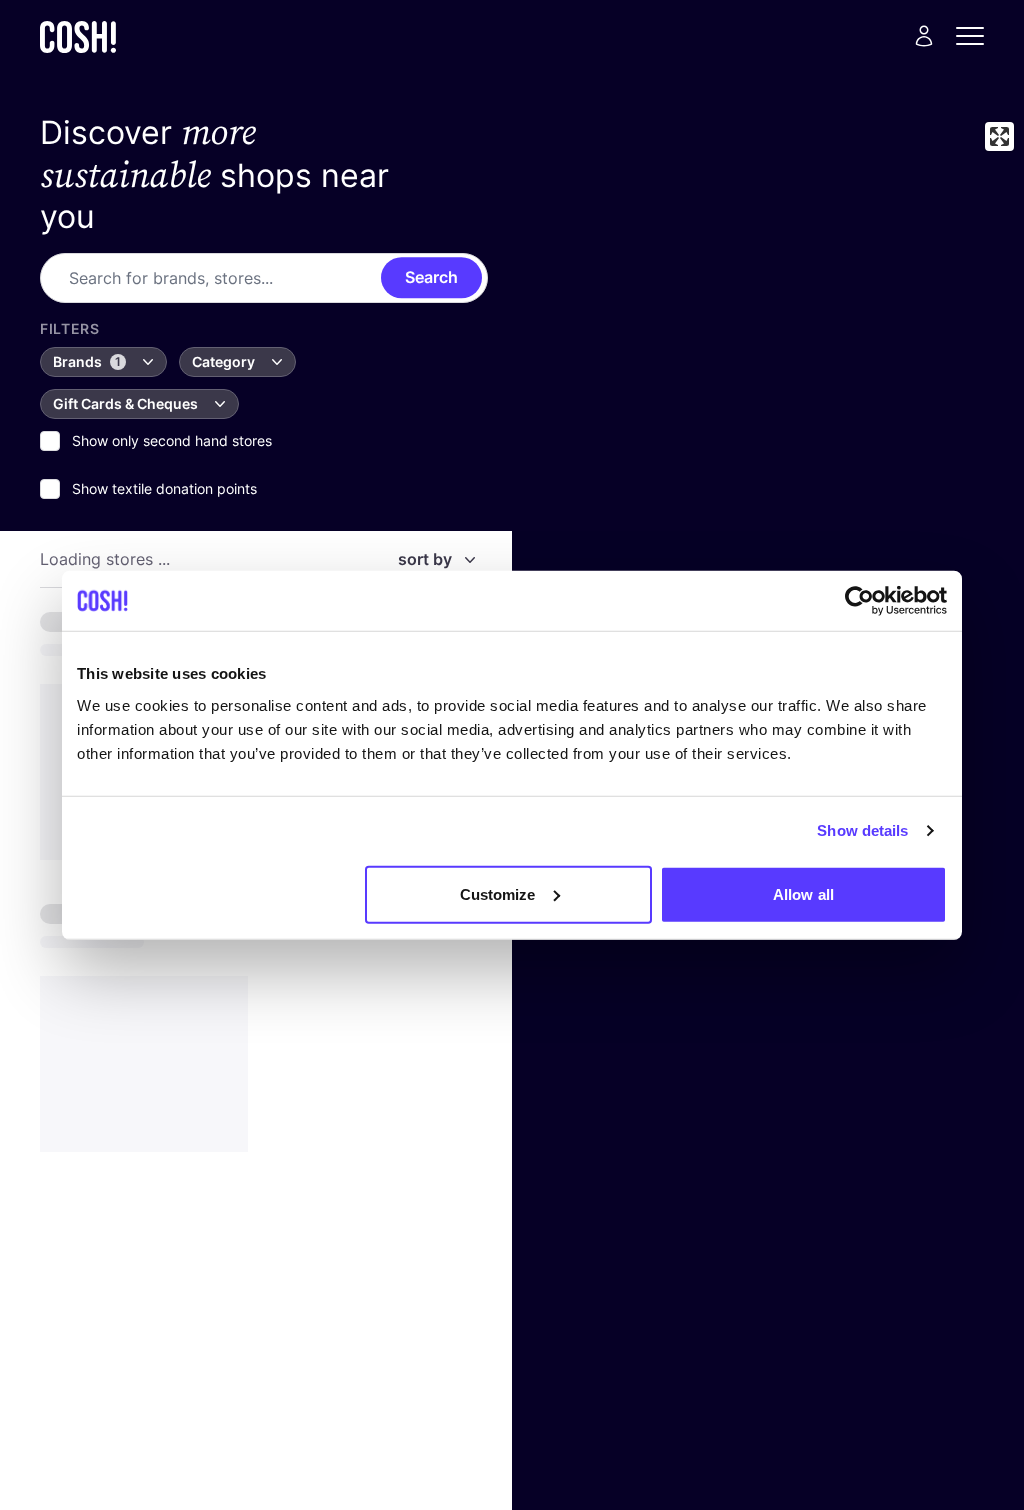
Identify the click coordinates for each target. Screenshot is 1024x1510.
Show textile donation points (164, 488)
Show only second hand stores (172, 440)
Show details (862, 830)
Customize (498, 893)
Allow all (803, 893)
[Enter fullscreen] (999, 136)
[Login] (924, 36)
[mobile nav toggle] (976, 36)
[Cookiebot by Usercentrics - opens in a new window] (859, 601)
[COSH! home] (78, 36)
